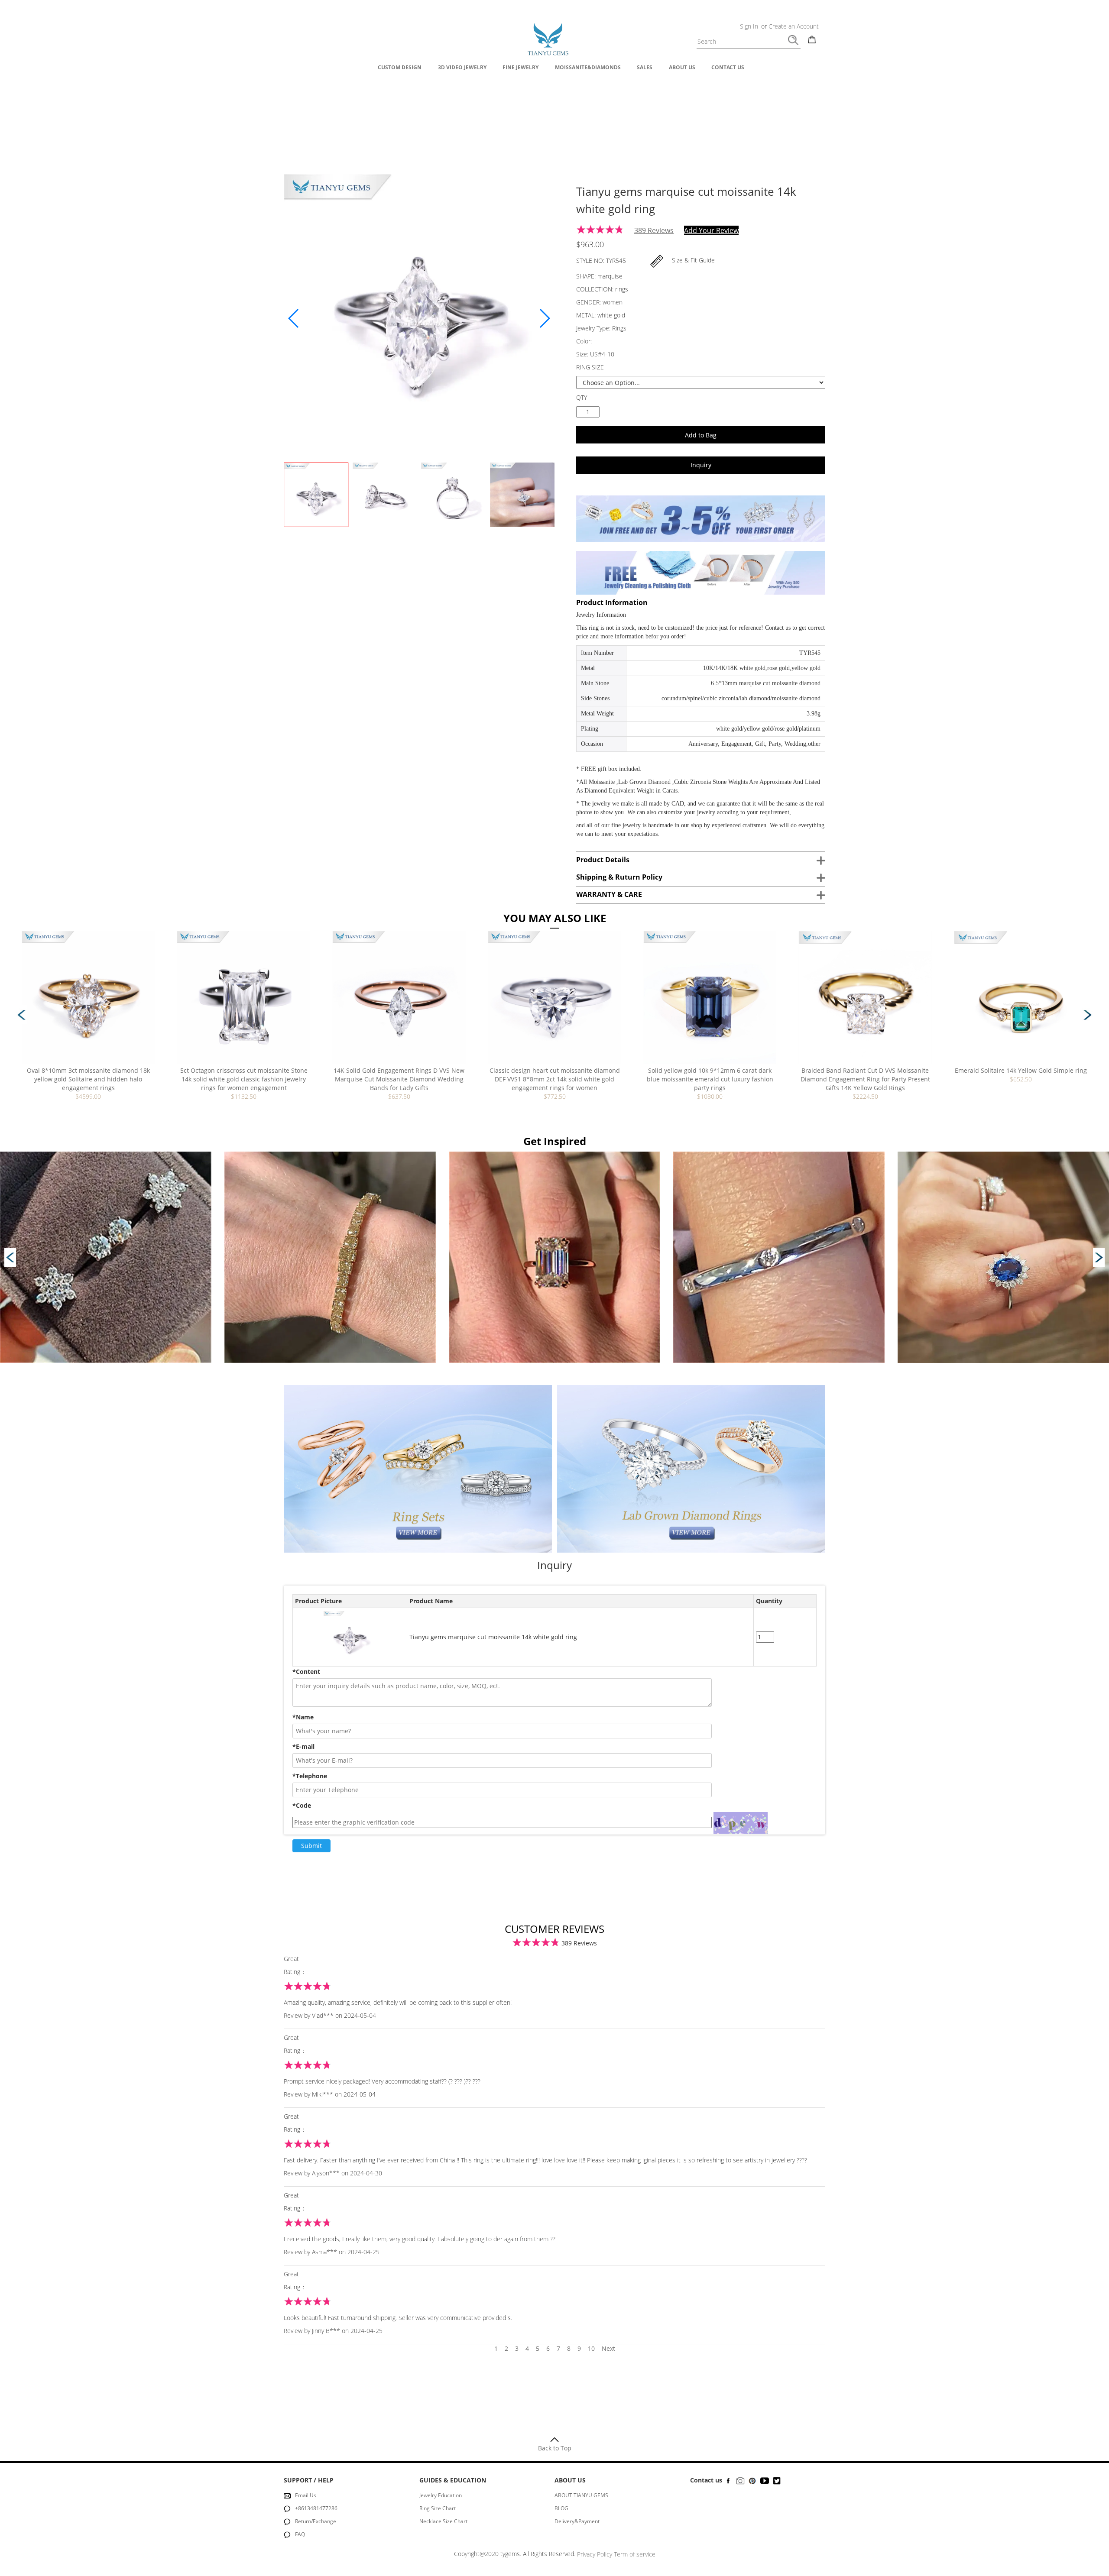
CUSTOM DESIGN (400, 67)
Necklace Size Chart (443, 2521)
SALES (645, 67)
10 (595, 2348)
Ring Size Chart (438, 2508)
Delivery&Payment (577, 2521)
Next (608, 2348)
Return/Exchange (316, 2521)
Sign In (749, 26)
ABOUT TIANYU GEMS (581, 2495)
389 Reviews (654, 230)
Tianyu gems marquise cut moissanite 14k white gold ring (493, 1637)
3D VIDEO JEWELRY (462, 67)
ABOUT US (682, 67)
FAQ (300, 2534)
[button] (544, 318)
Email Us (306, 2495)
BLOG (561, 2508)
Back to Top (555, 2448)
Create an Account (794, 26)
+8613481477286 (316, 2508)
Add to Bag (701, 435)
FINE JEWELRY (520, 67)
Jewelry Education (441, 2495)
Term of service (635, 2554)
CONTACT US (728, 67)
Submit (311, 1846)
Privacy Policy (595, 2554)
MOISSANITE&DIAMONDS (588, 67)
